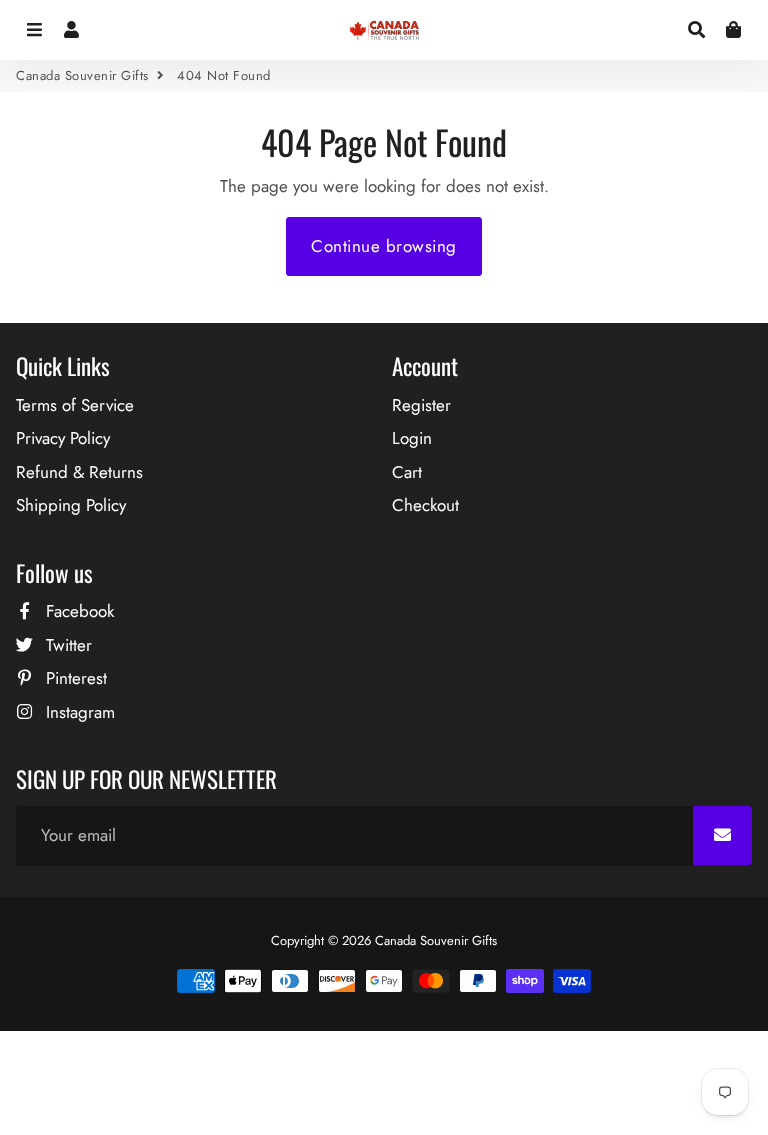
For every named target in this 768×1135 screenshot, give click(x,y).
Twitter (66, 645)
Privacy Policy (63, 438)
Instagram (78, 712)
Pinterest (74, 678)
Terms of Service (75, 405)
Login (412, 438)
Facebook (77, 611)
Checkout (425, 505)
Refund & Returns (79, 472)
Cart (407, 472)
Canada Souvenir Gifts (82, 75)
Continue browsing (384, 246)
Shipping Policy (71, 505)
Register (421, 405)
